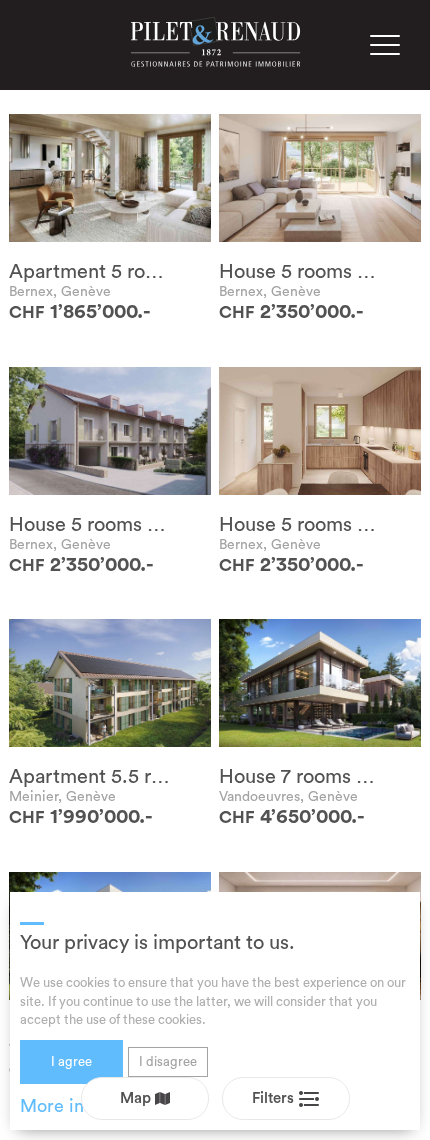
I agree (71, 1061)
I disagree (168, 1061)
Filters (275, 1098)
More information (91, 1106)
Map (137, 1098)
